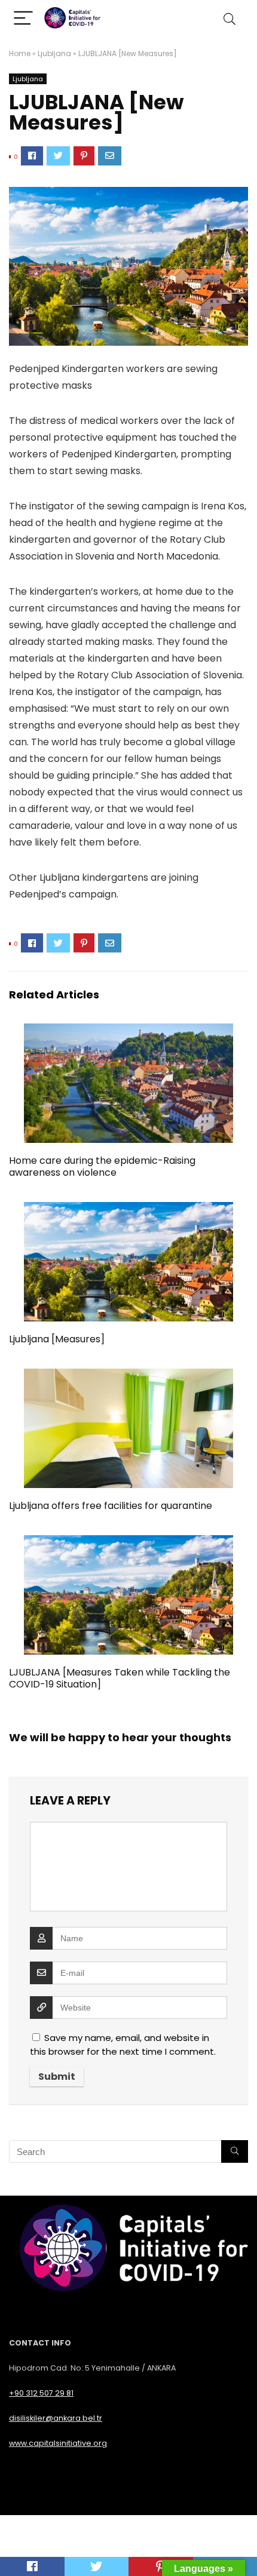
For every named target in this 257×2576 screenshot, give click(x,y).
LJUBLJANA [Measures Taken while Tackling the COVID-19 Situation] (120, 1678)
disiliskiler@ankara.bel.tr (56, 2418)
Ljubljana (54, 53)
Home (20, 53)
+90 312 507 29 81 (41, 2393)
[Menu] (23, 19)
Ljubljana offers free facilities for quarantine (111, 1506)
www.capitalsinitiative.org (58, 2443)
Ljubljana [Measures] (57, 1339)
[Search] (230, 19)
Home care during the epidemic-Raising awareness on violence (102, 1166)
